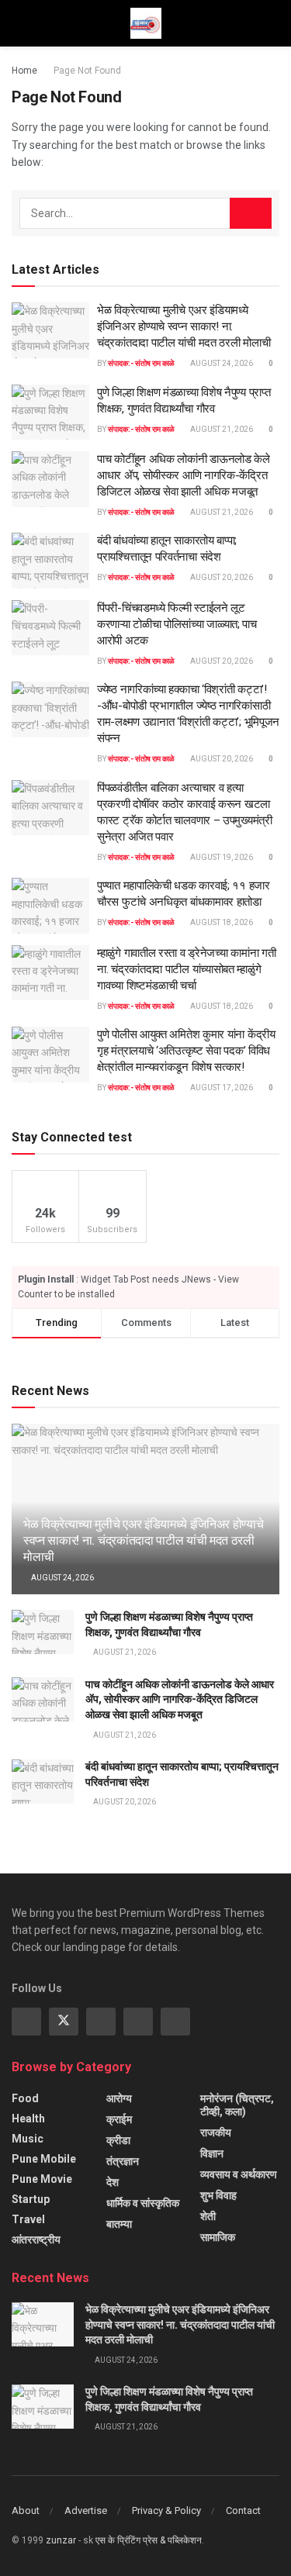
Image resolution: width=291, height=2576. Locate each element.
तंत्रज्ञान (123, 2161)
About (26, 2510)
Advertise (86, 2510)
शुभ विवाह (218, 2195)
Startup (31, 2199)
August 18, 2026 (221, 922)
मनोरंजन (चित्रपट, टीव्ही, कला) (237, 2105)
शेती (208, 2216)
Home (24, 71)
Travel (28, 2219)
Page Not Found (87, 71)
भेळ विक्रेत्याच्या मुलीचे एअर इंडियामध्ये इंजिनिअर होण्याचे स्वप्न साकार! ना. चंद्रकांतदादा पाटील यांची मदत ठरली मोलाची (184, 326)
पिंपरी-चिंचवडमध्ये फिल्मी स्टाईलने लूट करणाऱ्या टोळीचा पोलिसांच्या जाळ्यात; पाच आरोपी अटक (177, 624)
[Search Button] (251, 213)
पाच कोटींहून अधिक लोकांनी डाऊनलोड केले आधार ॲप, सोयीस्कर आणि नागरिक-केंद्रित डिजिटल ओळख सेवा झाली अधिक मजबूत (184, 475)
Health (28, 2118)
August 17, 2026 (221, 1088)
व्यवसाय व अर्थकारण (239, 2174)
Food (25, 2098)
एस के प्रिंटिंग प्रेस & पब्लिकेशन (149, 2540)
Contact (243, 2510)
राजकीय (216, 2132)
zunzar (61, 2540)
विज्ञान (212, 2153)
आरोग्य (119, 2098)
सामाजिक (218, 2237)
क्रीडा (118, 2140)
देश (113, 2182)
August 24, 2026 (221, 363)
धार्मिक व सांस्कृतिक (143, 2203)
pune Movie (42, 2179)
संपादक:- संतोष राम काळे (141, 363)
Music (28, 2139)
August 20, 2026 (221, 577)
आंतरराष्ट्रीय (36, 2239)
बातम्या (119, 2224)
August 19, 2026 (221, 857)
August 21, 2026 (221, 429)
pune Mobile (44, 2159)
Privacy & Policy (166, 2510)
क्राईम (119, 2119)
